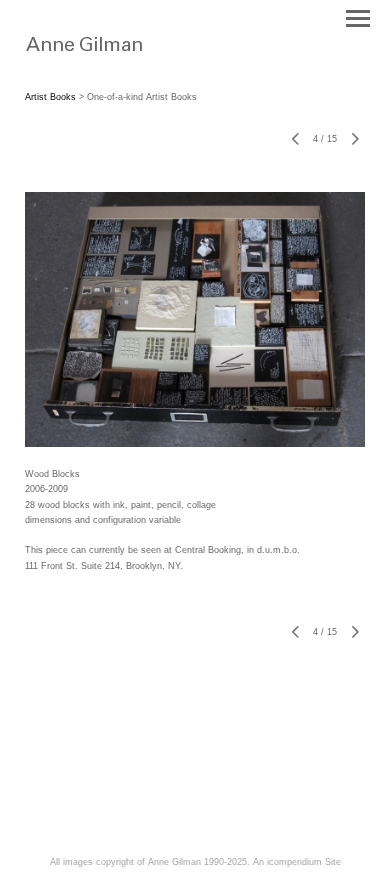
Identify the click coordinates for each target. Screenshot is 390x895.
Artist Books (50, 97)
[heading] (122, 58)
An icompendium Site (297, 862)
